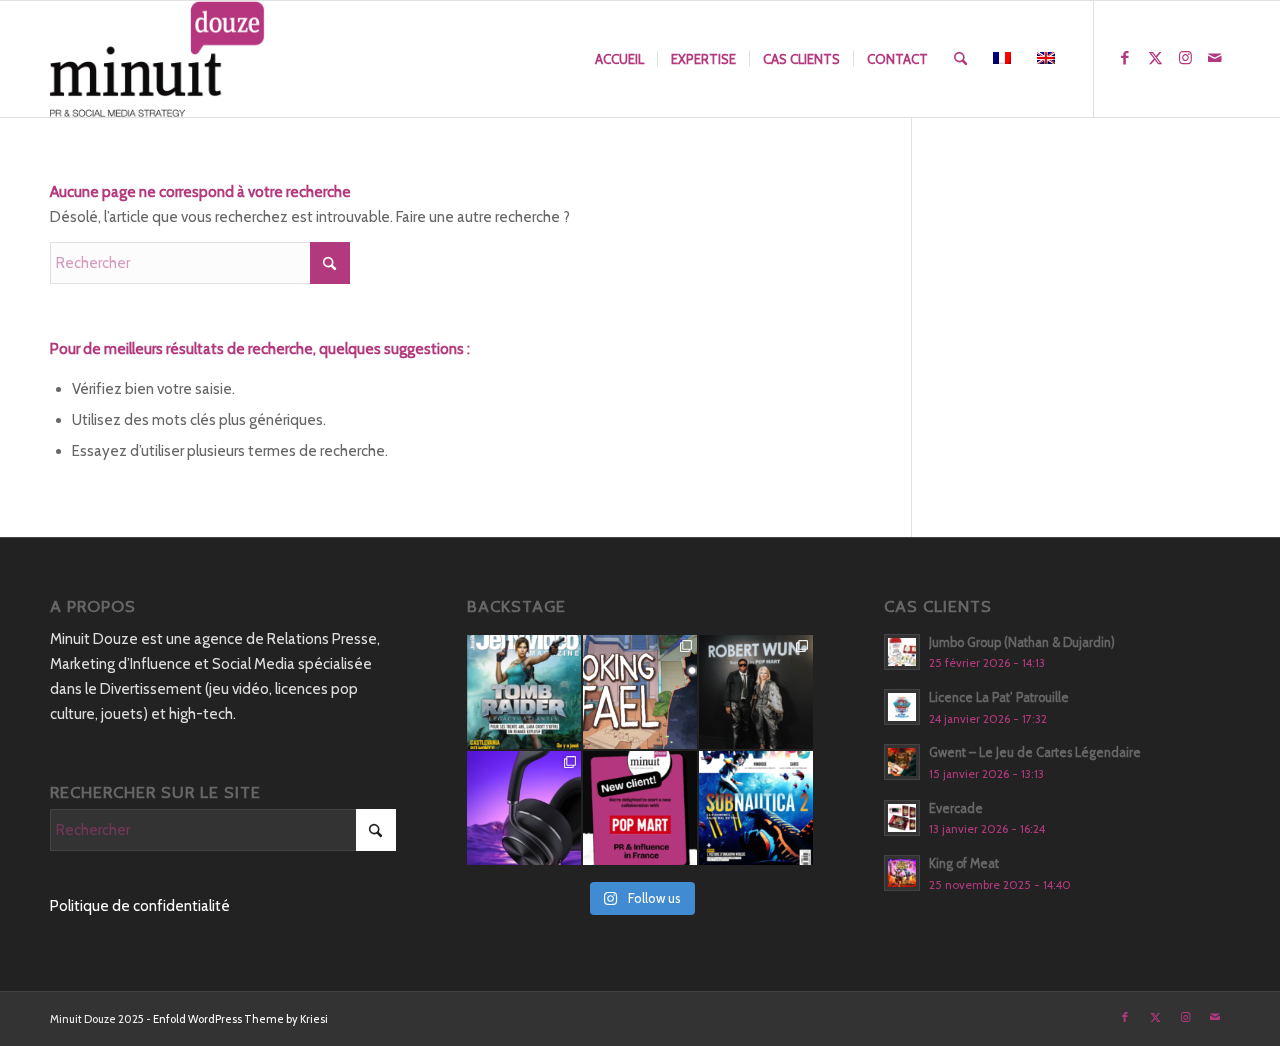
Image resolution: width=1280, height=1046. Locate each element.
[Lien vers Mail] (1215, 58)
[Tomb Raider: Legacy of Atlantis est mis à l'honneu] (524, 692)
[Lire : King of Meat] (902, 873)
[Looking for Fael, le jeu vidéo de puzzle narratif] (640, 692)
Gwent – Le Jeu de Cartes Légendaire (1035, 752)
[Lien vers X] (1155, 58)
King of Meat (964, 863)
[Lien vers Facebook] (1125, 58)
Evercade (956, 808)
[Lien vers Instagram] (1185, 58)
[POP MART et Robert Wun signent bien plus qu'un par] (756, 692)
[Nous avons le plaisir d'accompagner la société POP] (640, 808)
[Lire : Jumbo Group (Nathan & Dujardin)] (902, 652)
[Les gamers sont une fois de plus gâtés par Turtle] (524, 808)
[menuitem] (619, 59)
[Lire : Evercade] (902, 818)
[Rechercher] (960, 59)
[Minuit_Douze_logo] (157, 59)
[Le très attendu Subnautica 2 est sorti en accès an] (756, 808)
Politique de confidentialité (140, 906)
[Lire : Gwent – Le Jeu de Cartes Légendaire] (902, 762)
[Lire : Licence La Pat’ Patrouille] (902, 707)
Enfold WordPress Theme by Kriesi (240, 1019)
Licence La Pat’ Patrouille (999, 697)
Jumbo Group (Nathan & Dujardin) (1022, 642)
